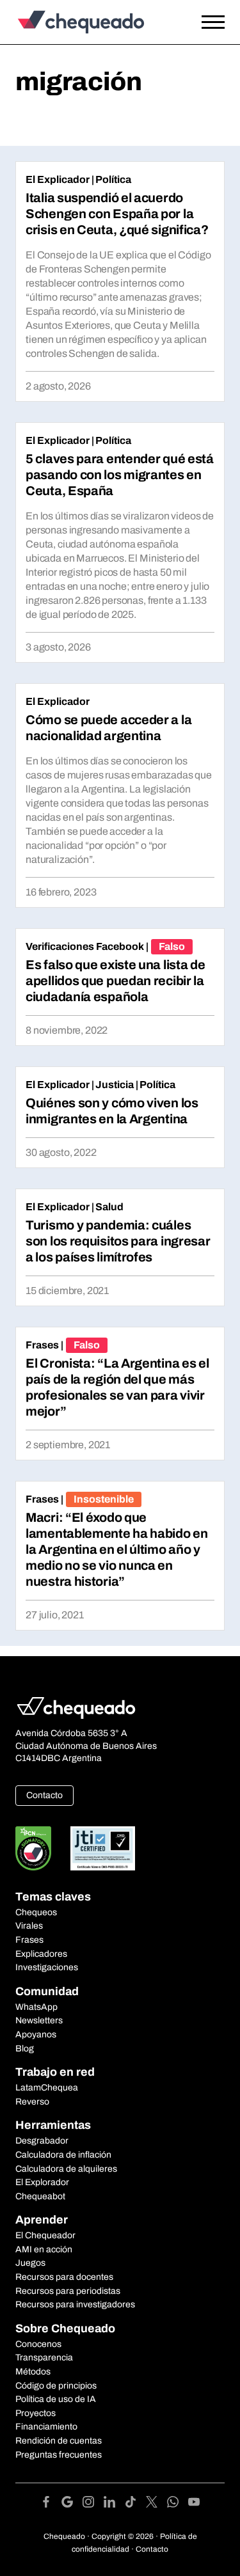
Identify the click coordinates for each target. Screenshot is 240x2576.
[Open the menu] (213, 22)
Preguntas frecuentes (59, 2455)
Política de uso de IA (56, 2399)
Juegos (30, 2263)
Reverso (32, 2102)
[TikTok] (135, 2504)
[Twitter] (156, 2504)
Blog (25, 2049)
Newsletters (39, 2020)
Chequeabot (40, 2196)
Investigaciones (47, 1967)
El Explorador (42, 2182)
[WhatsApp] (178, 2504)
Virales (29, 1926)
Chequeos (36, 1912)
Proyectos (36, 2413)
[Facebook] (51, 2504)
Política (113, 179)
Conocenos (38, 2344)
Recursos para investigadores (75, 2304)
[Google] (72, 2504)
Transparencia (44, 2358)
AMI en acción (44, 2249)
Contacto (44, 1795)
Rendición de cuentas (59, 2441)
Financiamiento (46, 2427)
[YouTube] (194, 2504)
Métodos (33, 2372)
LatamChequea (47, 2088)
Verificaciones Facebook (85, 946)
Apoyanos (36, 2035)
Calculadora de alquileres (66, 2169)
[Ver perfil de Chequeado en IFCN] (33, 1848)
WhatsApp (36, 2007)
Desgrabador (42, 2141)
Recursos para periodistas (68, 2291)
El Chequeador (45, 2235)
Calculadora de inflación (63, 2155)
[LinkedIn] (114, 2504)
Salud (109, 1207)
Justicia (115, 1085)
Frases (42, 1345)
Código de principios (56, 2386)
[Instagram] (93, 2504)
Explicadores (41, 1954)
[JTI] (103, 1848)
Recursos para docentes (64, 2277)
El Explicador (58, 179)
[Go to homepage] (92, 22)
